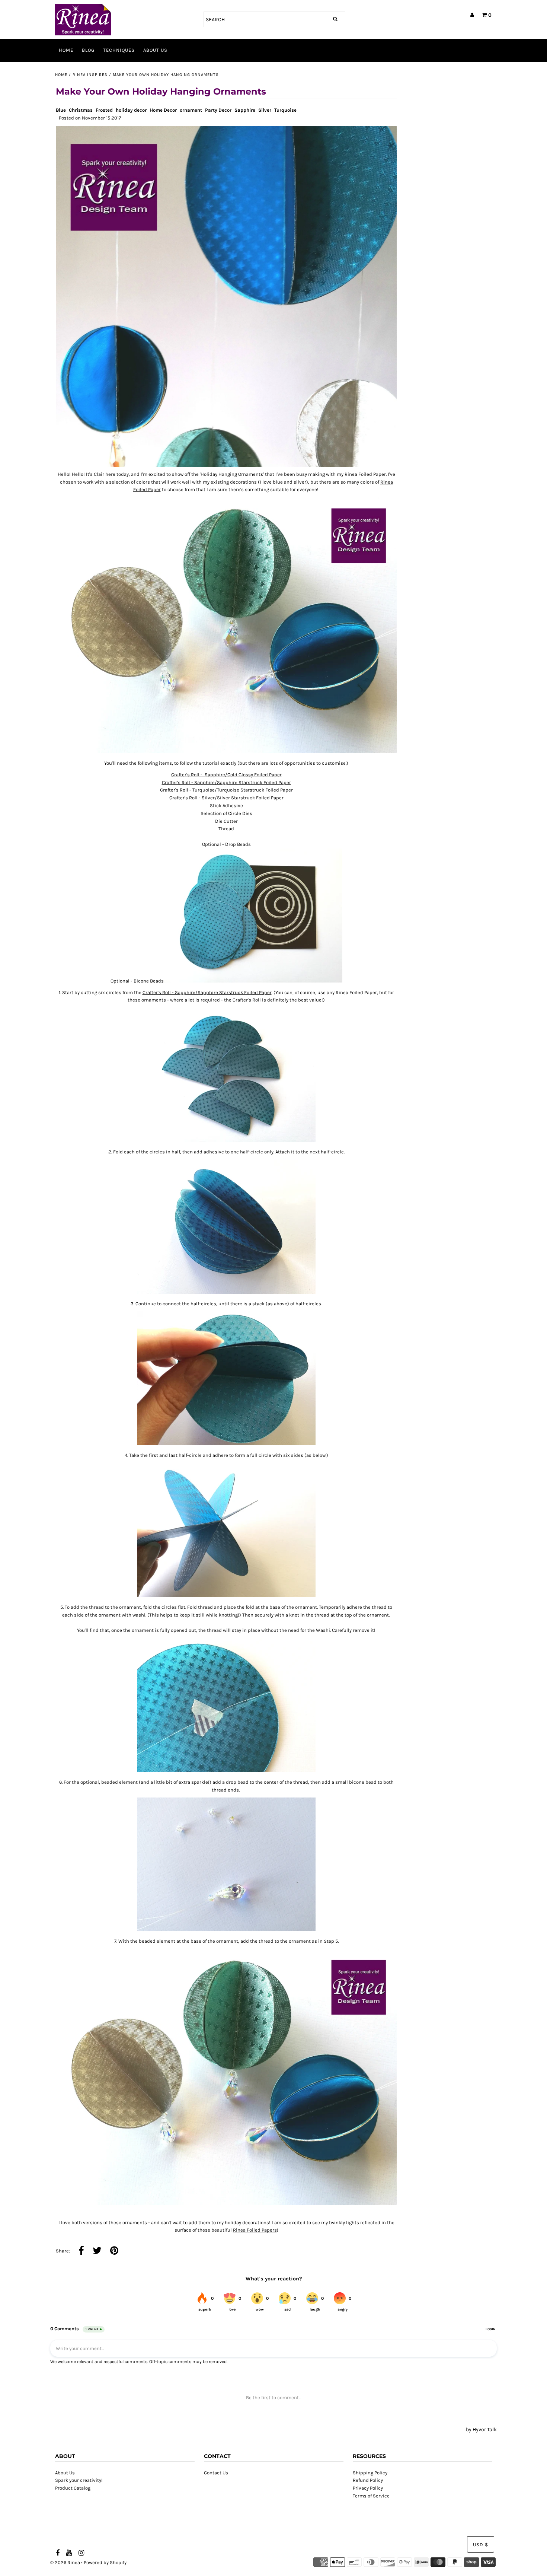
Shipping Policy (370, 2473)
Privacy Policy (368, 2488)
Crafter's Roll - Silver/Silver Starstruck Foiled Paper (226, 798)
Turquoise (285, 110)
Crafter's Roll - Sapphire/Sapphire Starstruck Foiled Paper (226, 782)
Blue (61, 110)
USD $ (481, 2545)
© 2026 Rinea (65, 2562)
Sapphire (245, 110)
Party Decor (218, 110)
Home (66, 50)
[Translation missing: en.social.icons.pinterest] (114, 2251)
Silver (265, 110)
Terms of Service (371, 2496)
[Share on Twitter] (97, 2251)
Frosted (104, 110)
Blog (88, 50)
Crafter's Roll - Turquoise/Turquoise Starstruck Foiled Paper (226, 790)
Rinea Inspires (90, 75)
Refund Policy (368, 2480)
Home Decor (163, 110)
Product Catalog (73, 2488)
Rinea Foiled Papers (255, 2230)
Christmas (81, 110)
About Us (155, 50)
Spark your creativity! (79, 2480)
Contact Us (216, 2473)
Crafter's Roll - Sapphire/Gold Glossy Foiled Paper (226, 775)
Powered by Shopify (105, 2562)
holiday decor (131, 110)
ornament (191, 110)
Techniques (119, 50)
